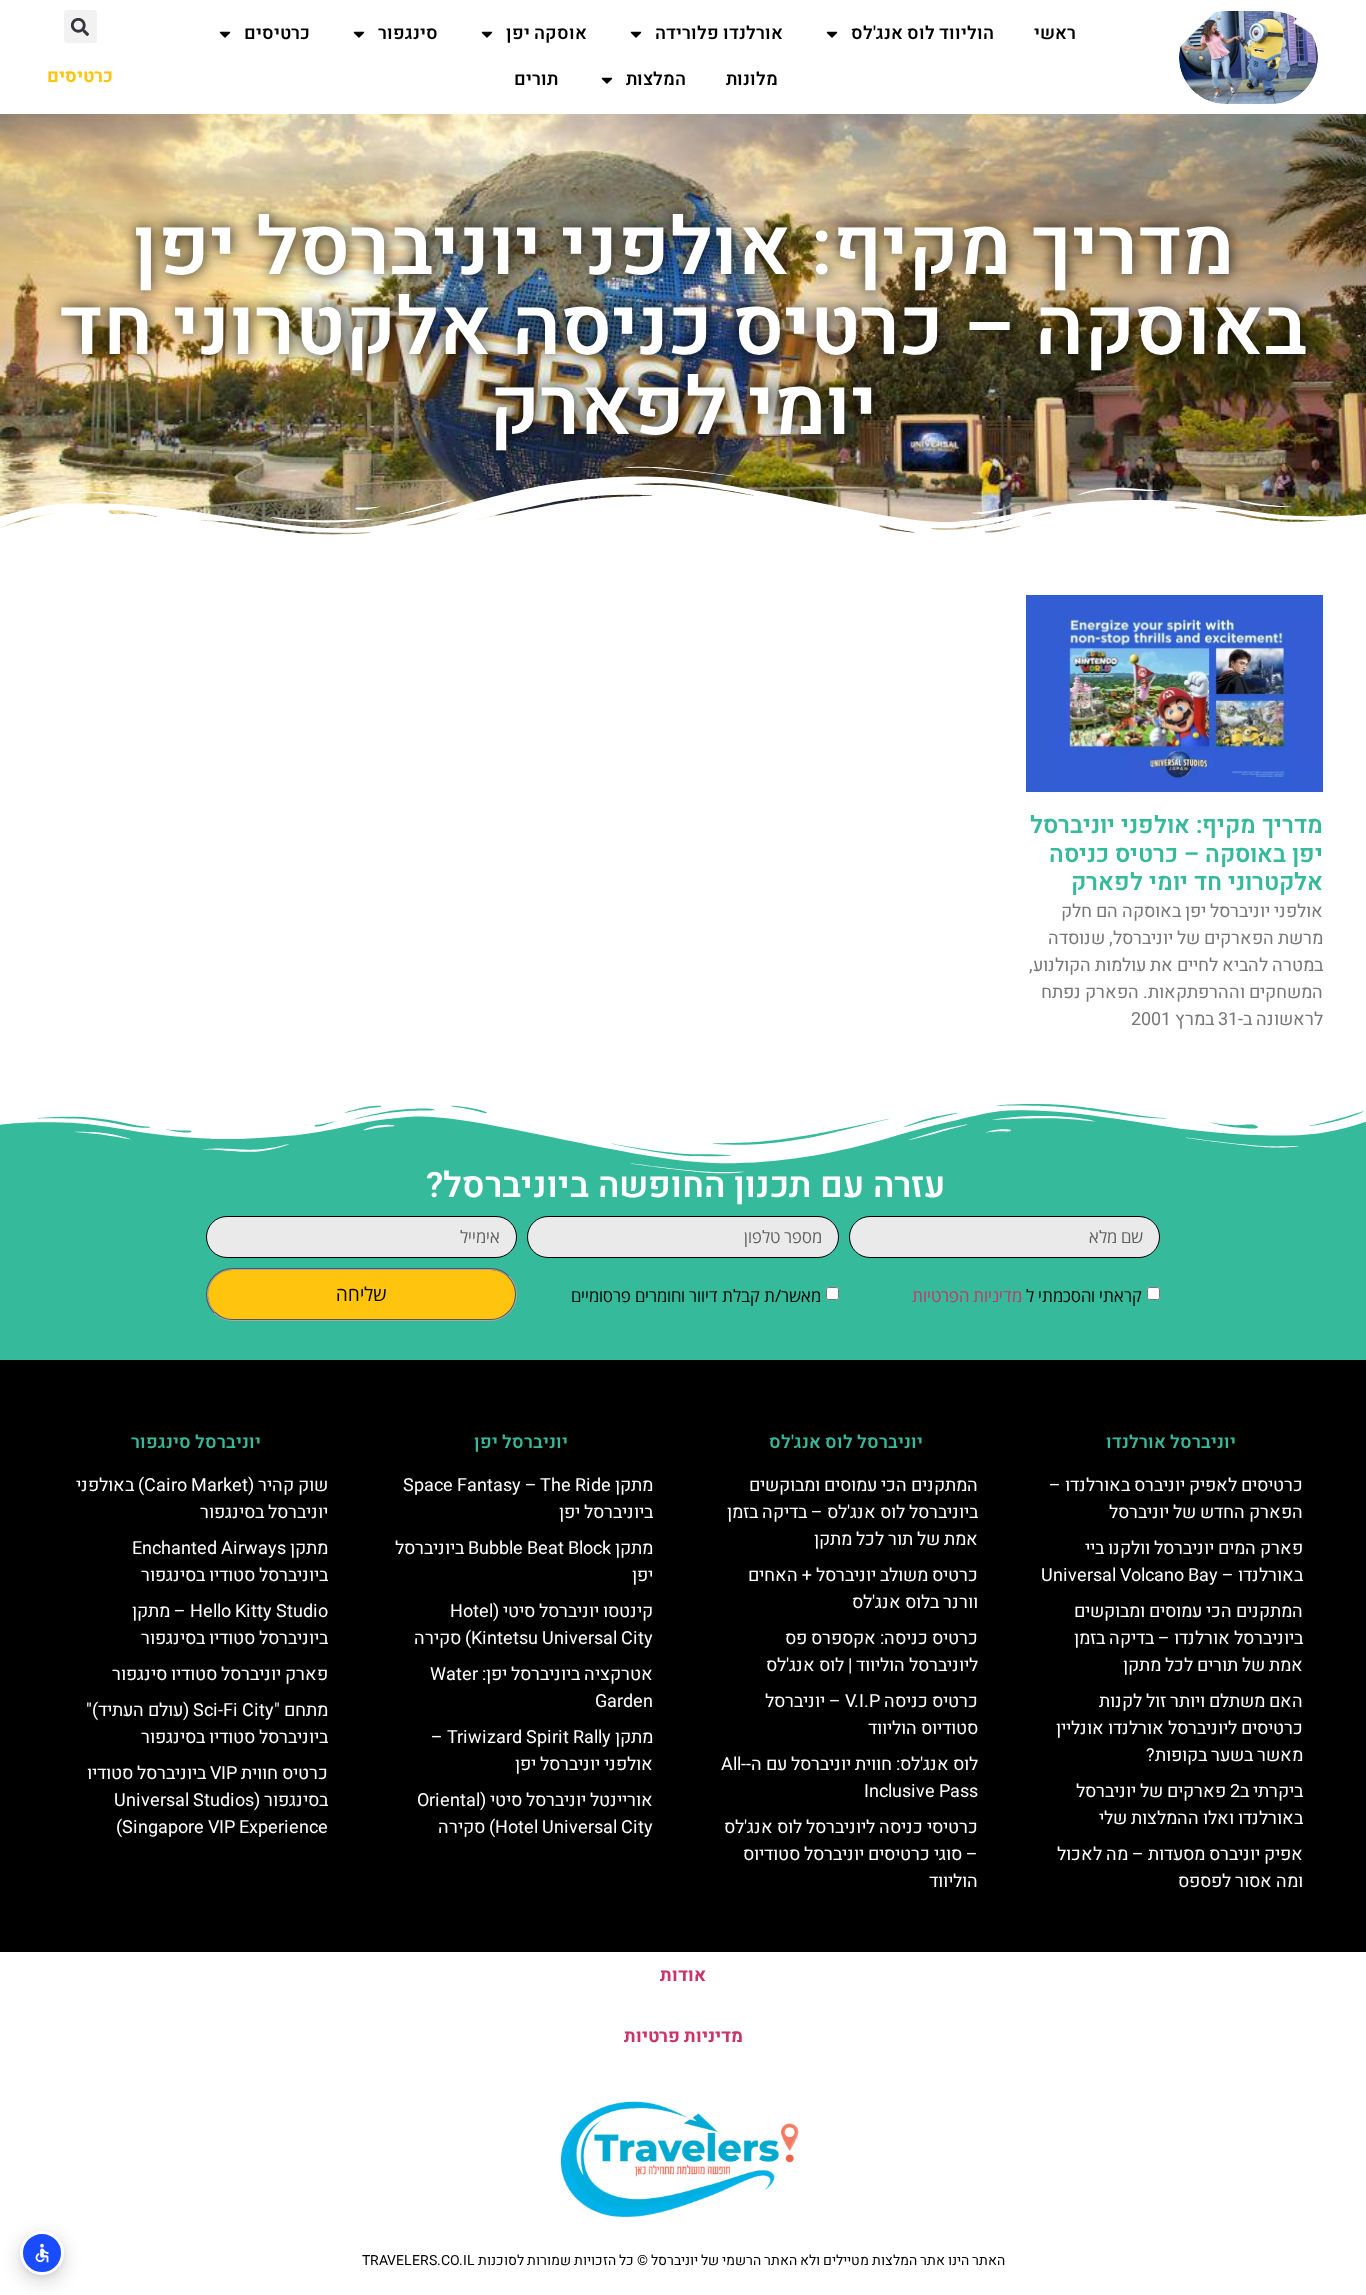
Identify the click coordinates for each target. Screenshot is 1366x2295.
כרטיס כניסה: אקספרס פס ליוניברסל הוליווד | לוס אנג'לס (872, 1652)
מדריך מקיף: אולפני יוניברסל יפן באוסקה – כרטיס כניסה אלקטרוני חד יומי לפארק (1176, 854)
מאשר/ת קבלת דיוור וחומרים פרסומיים (696, 1295)
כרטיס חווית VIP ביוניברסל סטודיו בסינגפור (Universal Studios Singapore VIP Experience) (207, 1800)
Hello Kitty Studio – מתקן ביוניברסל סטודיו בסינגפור (230, 1625)
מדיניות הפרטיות (967, 1295)
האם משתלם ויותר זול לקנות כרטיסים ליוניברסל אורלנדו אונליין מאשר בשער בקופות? (1179, 1728)
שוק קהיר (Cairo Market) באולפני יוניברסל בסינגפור (202, 1499)
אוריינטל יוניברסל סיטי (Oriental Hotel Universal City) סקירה (535, 1814)
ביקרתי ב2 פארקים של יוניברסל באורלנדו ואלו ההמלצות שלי (1189, 1805)
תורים (536, 79)
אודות (683, 1975)
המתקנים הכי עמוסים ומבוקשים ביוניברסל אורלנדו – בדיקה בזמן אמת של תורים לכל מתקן (1188, 1638)
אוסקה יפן (546, 33)
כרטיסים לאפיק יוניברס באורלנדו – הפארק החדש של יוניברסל (1176, 1499)
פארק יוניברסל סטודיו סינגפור (220, 1674)
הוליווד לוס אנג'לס (922, 33)
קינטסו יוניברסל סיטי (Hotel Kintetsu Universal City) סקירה (533, 1625)
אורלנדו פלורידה (719, 33)
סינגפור (408, 33)
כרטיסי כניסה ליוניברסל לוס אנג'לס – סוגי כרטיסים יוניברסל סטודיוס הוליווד (851, 1854)
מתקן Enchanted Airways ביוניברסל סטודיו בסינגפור (230, 1562)
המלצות (656, 79)
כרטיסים (277, 33)
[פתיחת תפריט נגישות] (42, 2253)
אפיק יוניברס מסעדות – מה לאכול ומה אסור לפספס (1180, 1868)
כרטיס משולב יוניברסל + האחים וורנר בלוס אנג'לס (863, 1589)
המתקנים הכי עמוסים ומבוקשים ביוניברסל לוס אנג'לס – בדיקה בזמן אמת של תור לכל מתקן (852, 1512)
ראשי (1055, 33)
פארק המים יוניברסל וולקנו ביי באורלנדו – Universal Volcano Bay (1172, 1562)
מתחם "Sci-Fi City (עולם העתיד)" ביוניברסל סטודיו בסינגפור (207, 1724)
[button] (80, 26)
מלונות (752, 79)
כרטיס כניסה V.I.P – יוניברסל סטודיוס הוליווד (871, 1715)
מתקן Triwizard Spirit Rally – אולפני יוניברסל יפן (542, 1751)
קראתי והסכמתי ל (1027, 1295)
